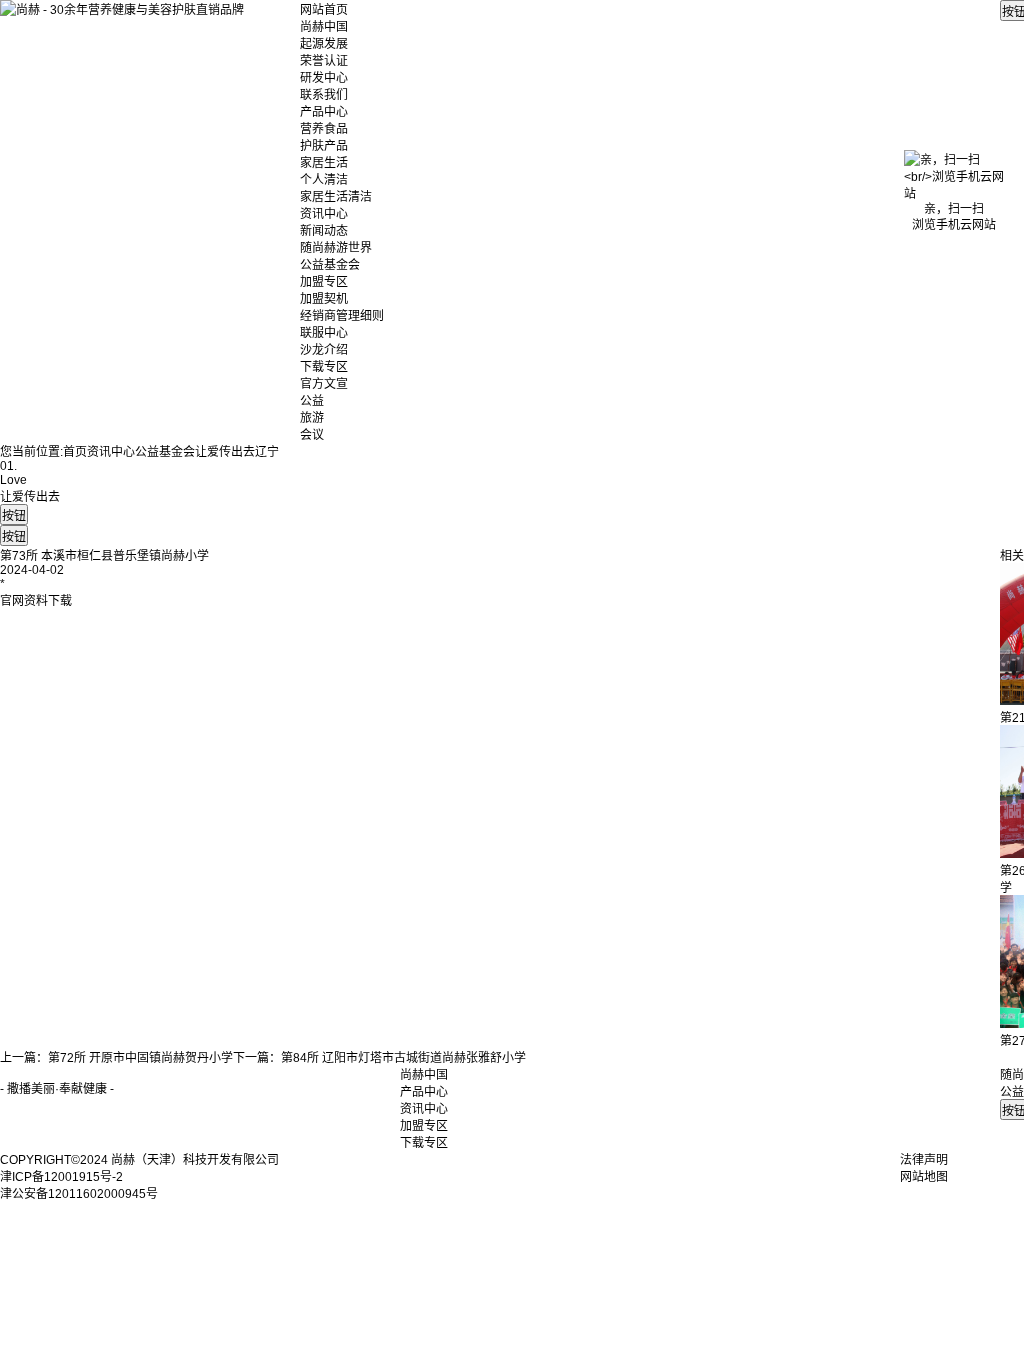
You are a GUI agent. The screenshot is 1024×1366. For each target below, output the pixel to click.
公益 (312, 401)
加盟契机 (324, 299)
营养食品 (324, 129)
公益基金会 (330, 265)
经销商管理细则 (342, 316)
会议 (312, 435)
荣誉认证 (324, 61)
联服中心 (324, 333)
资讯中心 (324, 214)
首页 (75, 452)
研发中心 (324, 78)
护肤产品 (324, 146)
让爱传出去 (225, 452)
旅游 (312, 418)
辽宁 (267, 452)
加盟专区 (324, 282)
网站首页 (324, 10)
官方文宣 (324, 384)
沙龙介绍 (324, 350)
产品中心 (324, 112)
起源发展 (324, 44)
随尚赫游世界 (336, 248)
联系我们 (324, 95)
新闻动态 (324, 231)
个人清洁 (324, 180)
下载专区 (324, 367)
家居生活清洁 (336, 197)
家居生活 (324, 163)
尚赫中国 (324, 27)
